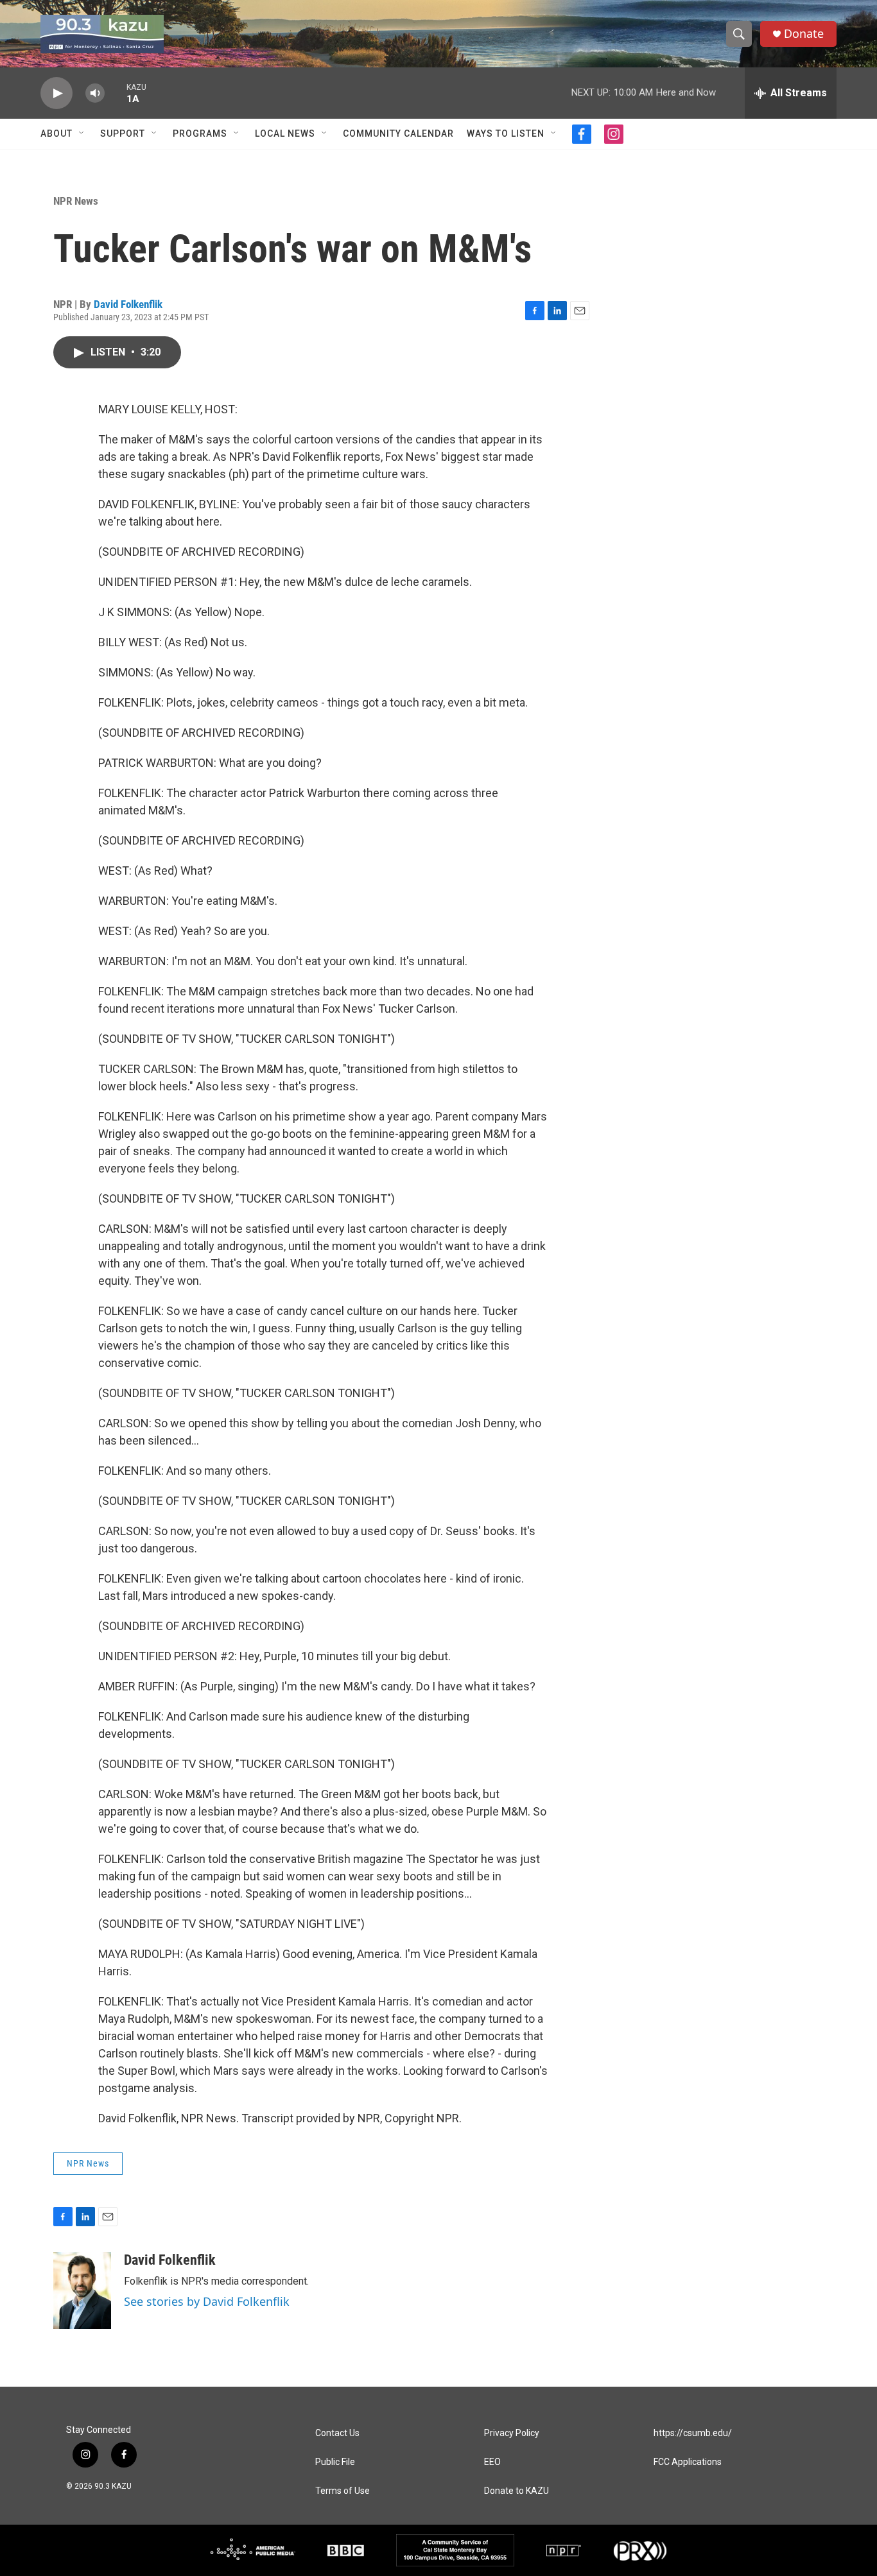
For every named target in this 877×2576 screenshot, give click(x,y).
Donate (804, 34)
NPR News (76, 201)
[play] (56, 93)
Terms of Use (343, 2491)
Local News (285, 133)
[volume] (95, 93)
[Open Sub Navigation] (82, 133)
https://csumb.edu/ (693, 2433)
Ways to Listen (506, 133)
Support (123, 133)
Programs (200, 133)
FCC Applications (688, 2462)
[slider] (116, 93)
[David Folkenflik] (82, 2290)
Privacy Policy (512, 2433)
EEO (492, 2462)
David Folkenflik (128, 304)
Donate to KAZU (517, 2491)
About (56, 133)
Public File (335, 2462)
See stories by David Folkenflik (207, 2301)
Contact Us (337, 2433)
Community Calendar (398, 133)
